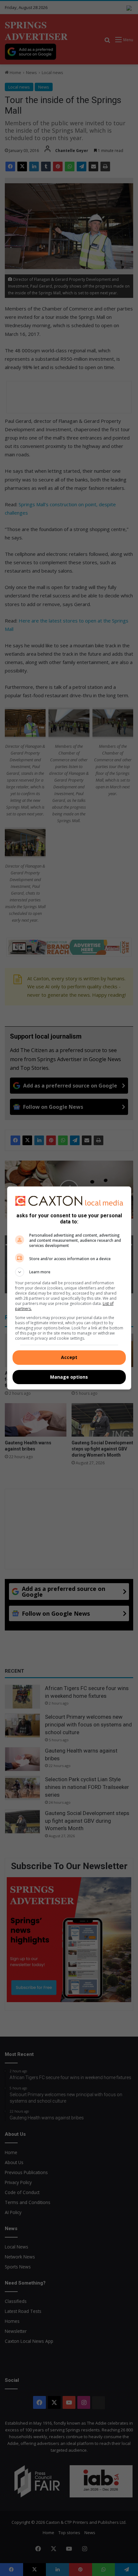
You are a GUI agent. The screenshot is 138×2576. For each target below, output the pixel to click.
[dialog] (69, 1288)
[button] (69, 1272)
